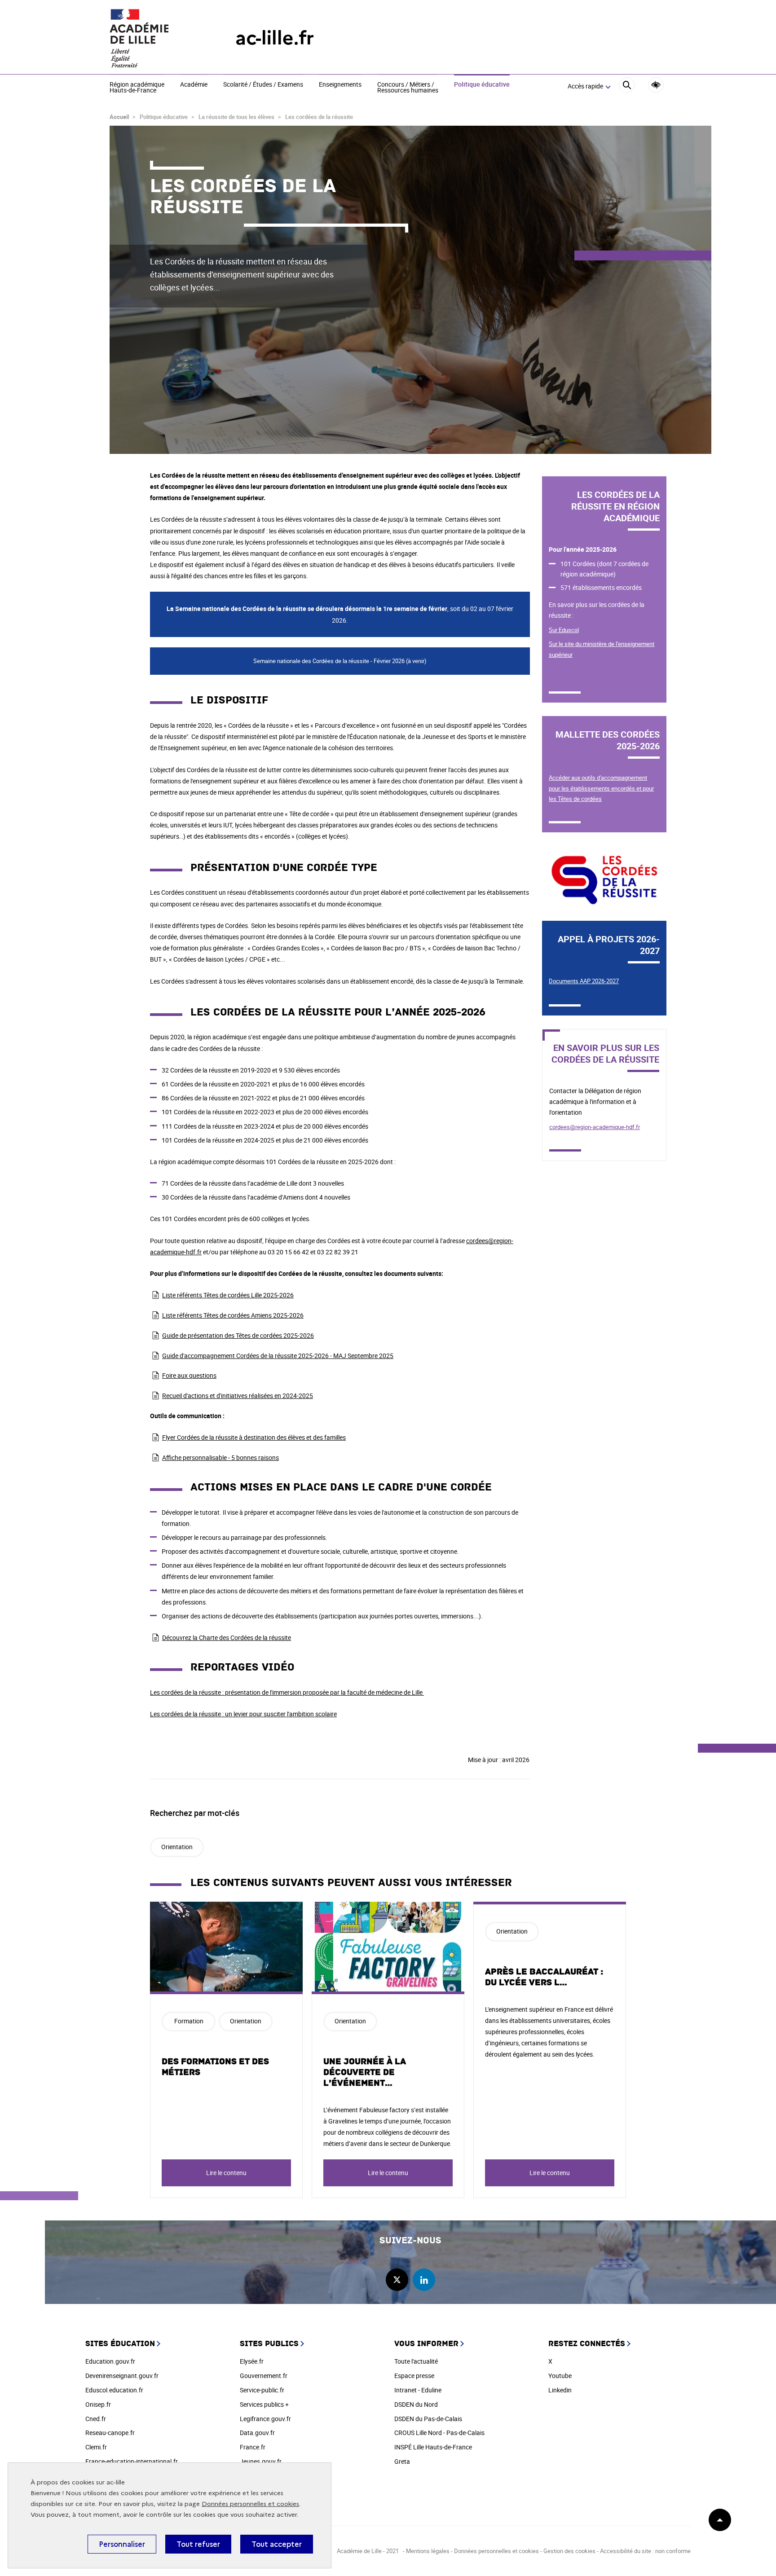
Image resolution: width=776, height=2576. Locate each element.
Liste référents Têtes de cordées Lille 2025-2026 (228, 1295)
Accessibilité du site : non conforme (645, 2551)
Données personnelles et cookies (250, 2504)
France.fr (253, 2447)
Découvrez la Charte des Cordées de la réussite (227, 1637)
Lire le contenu (226, 2173)
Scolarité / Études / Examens (263, 85)
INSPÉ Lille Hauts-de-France (433, 2447)
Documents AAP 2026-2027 (584, 981)
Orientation (177, 1847)
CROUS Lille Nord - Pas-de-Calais (439, 2433)
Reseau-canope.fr (110, 2433)
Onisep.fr (98, 2404)
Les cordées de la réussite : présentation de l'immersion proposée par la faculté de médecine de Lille (287, 1692)
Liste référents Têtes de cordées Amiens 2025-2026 (233, 1315)
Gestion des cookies (569, 2551)
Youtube (560, 2376)
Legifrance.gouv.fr (265, 2419)
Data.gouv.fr (257, 2433)
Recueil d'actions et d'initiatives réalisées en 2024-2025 (238, 1396)
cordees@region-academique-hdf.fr (595, 1127)
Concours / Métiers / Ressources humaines (408, 88)
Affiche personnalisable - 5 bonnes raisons (220, 1457)
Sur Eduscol (564, 630)
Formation (189, 2021)
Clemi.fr (96, 2447)
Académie (194, 85)
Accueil (119, 117)
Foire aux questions (189, 1375)
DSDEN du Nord (416, 2404)
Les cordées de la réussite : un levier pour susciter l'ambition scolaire (243, 1714)
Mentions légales (428, 2551)
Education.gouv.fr (110, 2361)
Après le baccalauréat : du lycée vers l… (544, 1977)
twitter (397, 2280)
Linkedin (560, 2390)
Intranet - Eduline (418, 2390)
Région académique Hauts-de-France (137, 88)
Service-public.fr (262, 2390)
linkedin (424, 2280)
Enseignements (340, 85)
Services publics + (264, 2404)
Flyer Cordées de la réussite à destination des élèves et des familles (254, 1437)
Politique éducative (482, 85)
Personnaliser (122, 2544)
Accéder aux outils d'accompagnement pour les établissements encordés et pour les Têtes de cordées (601, 788)
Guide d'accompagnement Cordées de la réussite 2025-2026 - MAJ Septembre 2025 (278, 1356)
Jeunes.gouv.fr (261, 2461)
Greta (402, 2461)
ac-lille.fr (275, 38)
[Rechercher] (627, 86)
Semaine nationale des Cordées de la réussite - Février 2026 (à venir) (340, 661)
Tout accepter (277, 2544)
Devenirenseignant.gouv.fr (122, 2376)
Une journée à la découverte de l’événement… (365, 2072)
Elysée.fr (252, 2361)
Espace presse (414, 2376)
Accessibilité (656, 85)
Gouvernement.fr (264, 2376)
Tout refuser (198, 2544)
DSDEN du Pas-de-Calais (428, 2419)
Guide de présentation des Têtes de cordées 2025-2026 (238, 1335)
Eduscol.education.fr (114, 2390)
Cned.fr (96, 2419)
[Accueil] (154, 38)
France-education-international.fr (132, 2461)
